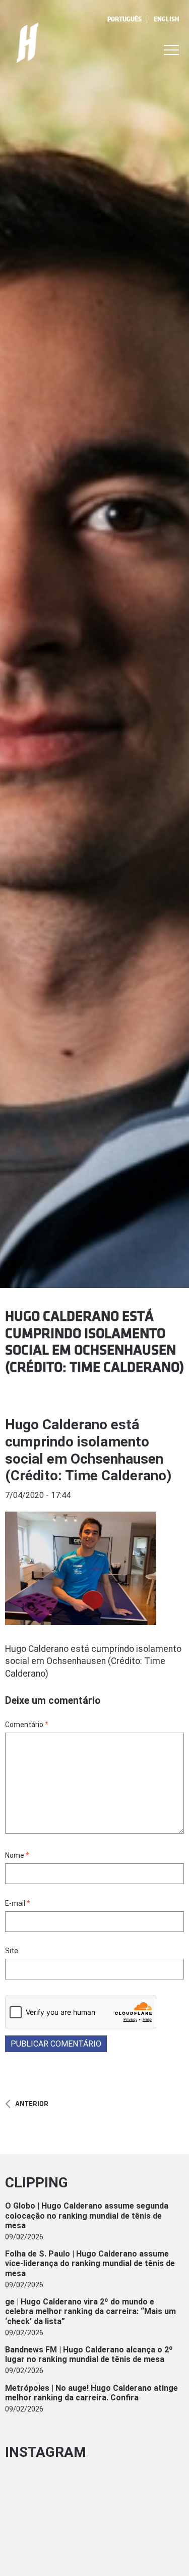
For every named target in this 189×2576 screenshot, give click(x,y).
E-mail (18, 1903)
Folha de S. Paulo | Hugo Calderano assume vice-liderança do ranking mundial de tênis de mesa (90, 2263)
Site (12, 1951)
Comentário (27, 1725)
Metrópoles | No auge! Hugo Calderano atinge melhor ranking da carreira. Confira (91, 2393)
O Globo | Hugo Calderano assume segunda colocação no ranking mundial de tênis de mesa (87, 2215)
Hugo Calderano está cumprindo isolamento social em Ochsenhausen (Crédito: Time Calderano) (88, 1450)
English (166, 19)
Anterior (32, 2104)
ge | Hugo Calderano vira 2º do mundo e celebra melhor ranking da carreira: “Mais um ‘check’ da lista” (90, 2311)
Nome (17, 1855)
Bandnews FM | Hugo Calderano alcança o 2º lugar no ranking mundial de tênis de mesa (89, 2354)
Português (124, 19)
